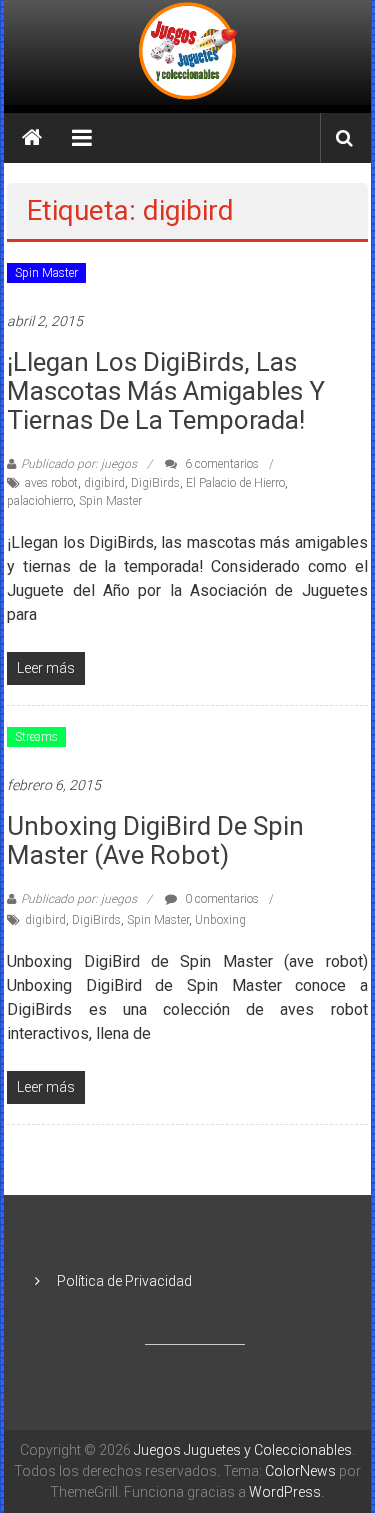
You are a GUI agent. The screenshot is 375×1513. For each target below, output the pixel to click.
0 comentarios (220, 899)
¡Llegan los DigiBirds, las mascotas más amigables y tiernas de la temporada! (166, 391)
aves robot (51, 483)
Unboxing (220, 920)
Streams (36, 737)
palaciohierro (40, 501)
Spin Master (46, 273)
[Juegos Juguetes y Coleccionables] (188, 52)
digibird (104, 483)
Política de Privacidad (124, 1281)
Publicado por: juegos (79, 464)
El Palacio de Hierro (235, 483)
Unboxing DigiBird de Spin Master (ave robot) (155, 840)
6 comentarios (220, 464)
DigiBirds (155, 483)
